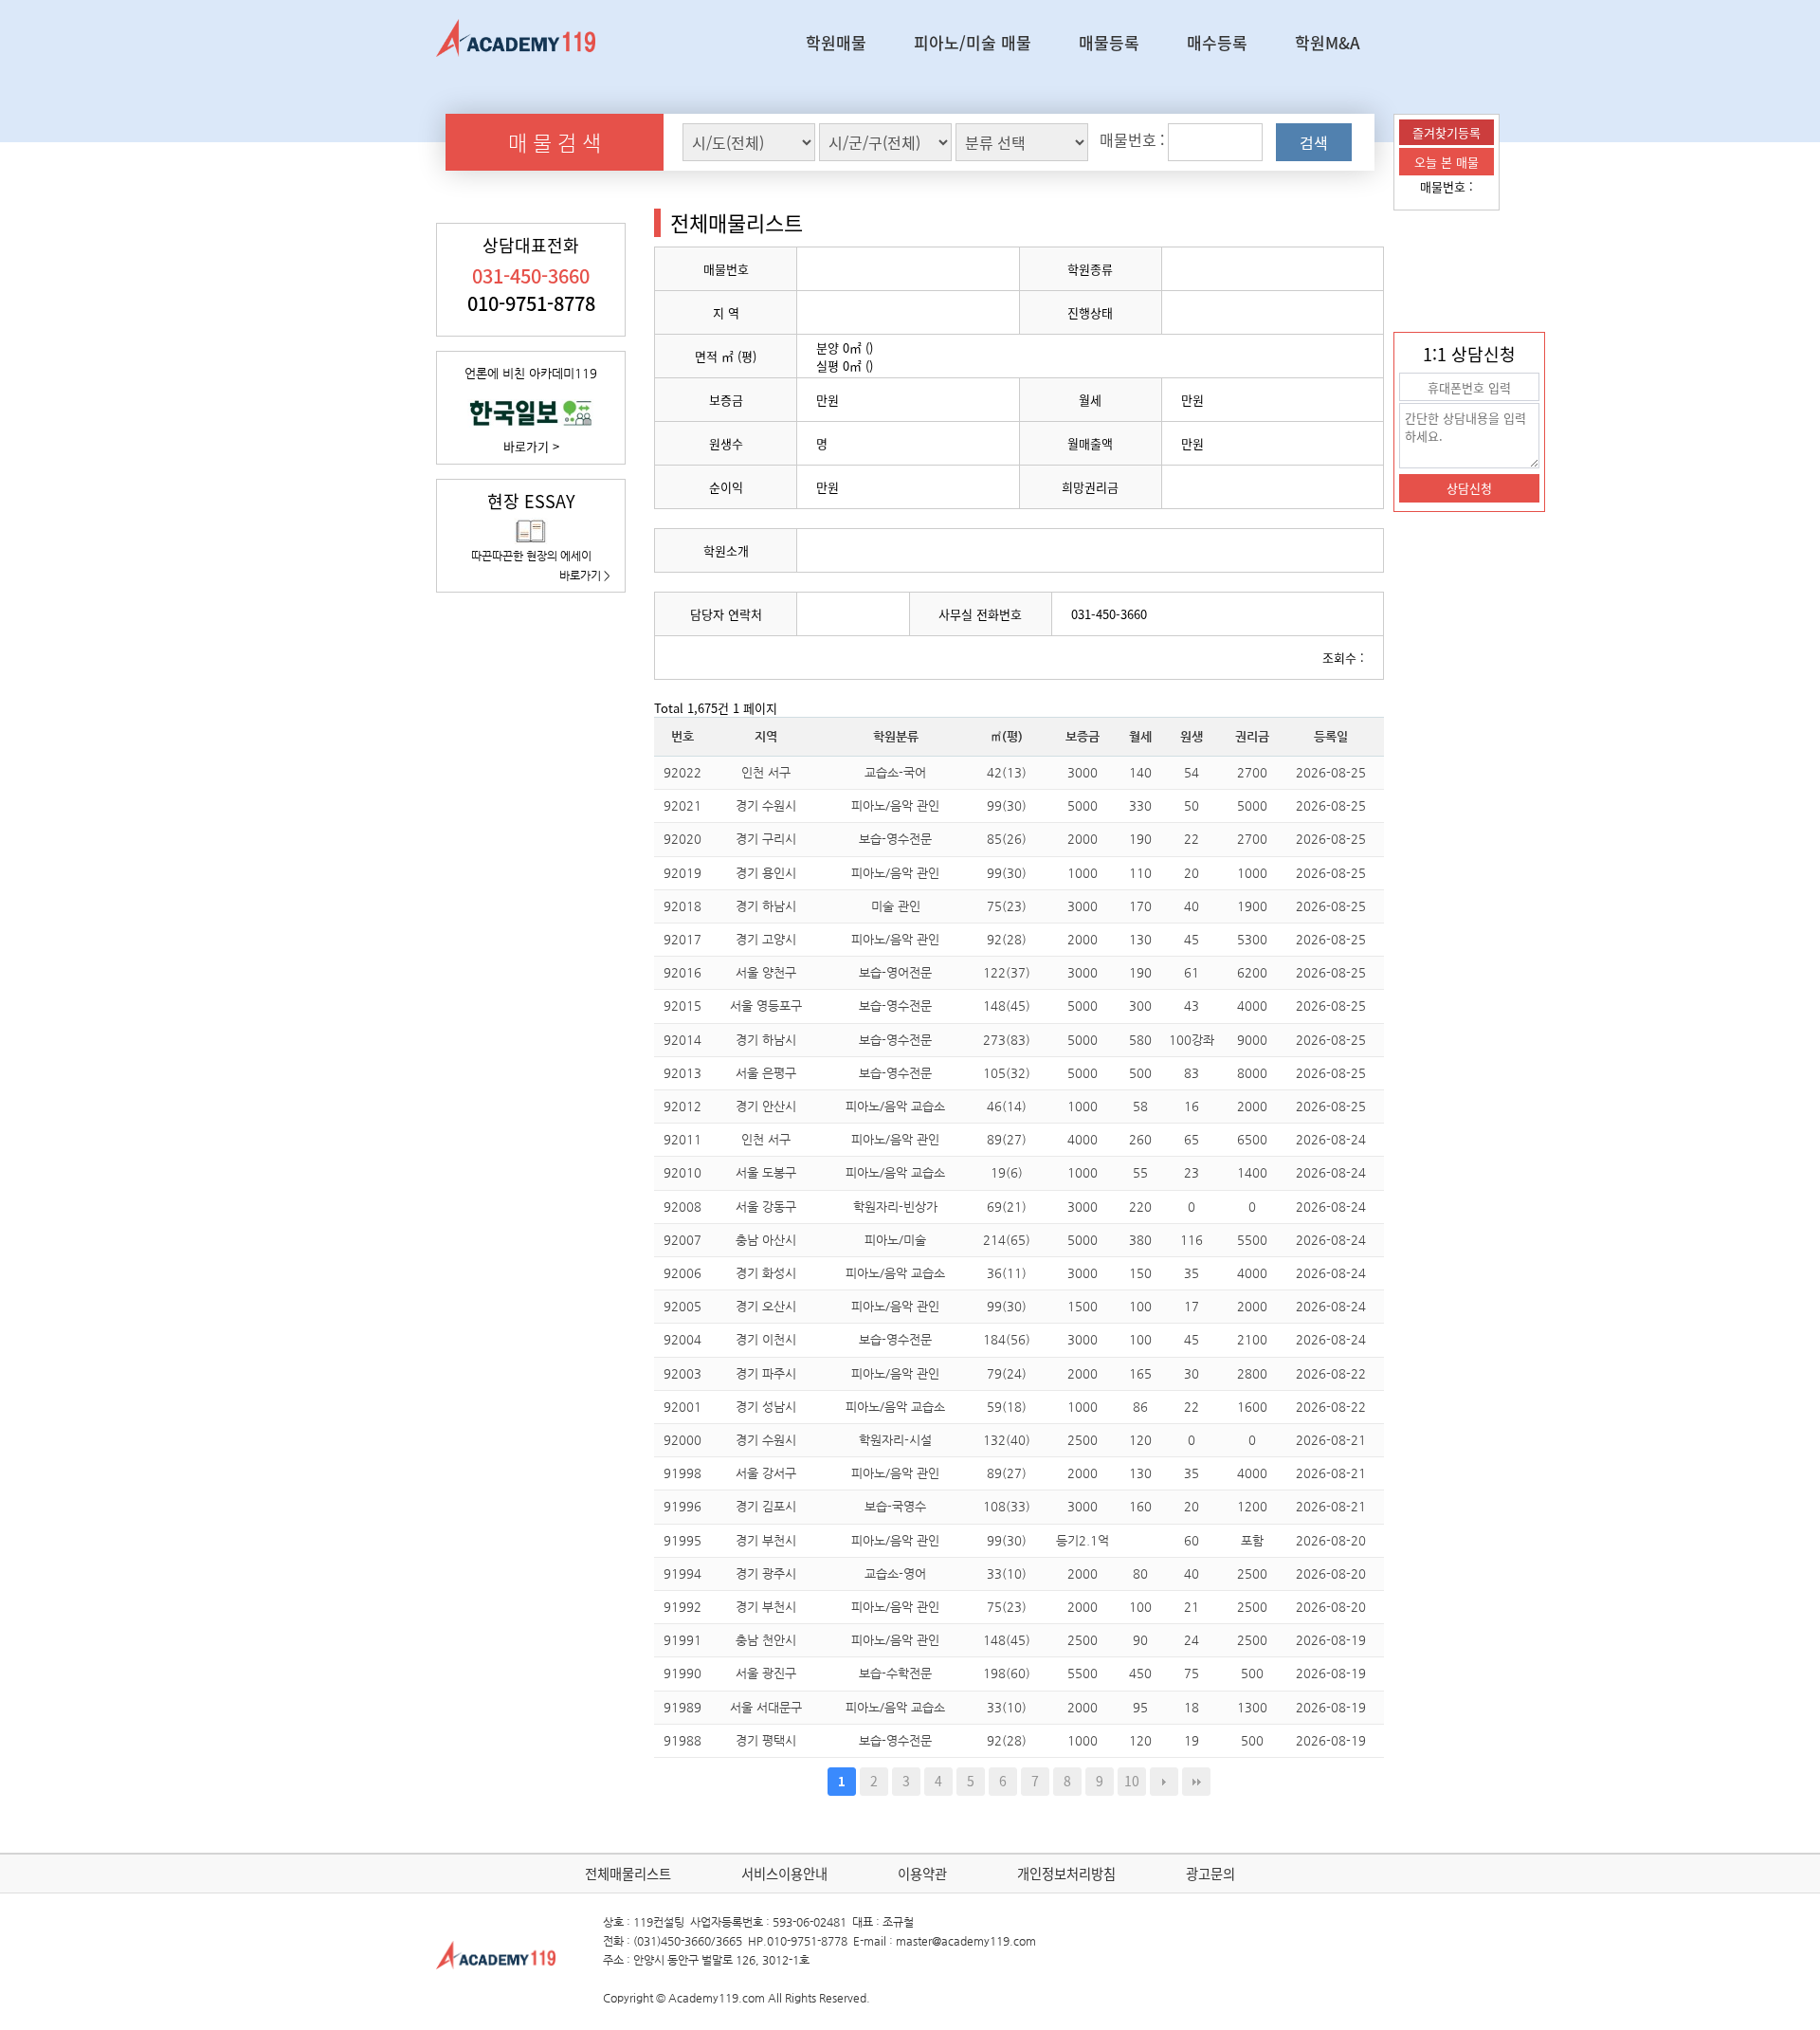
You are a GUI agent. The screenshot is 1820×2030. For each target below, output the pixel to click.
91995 (682, 1540)
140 (1140, 772)
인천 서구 (766, 772)
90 (1140, 1640)
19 (1192, 1740)
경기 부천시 (766, 1540)
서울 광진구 (766, 1673)
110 (1140, 873)
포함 (1252, 1540)
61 (1192, 972)
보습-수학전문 (895, 1673)
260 (1140, 1139)
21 (1192, 1607)
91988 (682, 1740)
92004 (682, 1339)
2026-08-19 (1331, 1640)
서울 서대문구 (766, 1707)
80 (1140, 1573)
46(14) (1007, 1106)
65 (1192, 1139)
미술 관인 (896, 906)
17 (1192, 1306)
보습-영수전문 (895, 839)
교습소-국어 (895, 772)
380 (1140, 1240)
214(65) (1007, 1240)
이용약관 (922, 1874)
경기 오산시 (766, 1306)
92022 (682, 772)
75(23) (1007, 906)
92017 (682, 939)
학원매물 (836, 42)
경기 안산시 (766, 1106)
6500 (1252, 1139)
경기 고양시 (766, 939)
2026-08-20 (1331, 1540)
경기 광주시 (766, 1573)
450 (1140, 1673)
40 (1192, 906)
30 (1192, 1373)
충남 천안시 (766, 1640)
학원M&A (1328, 42)
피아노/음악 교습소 (895, 1106)
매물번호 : (1447, 186)
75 (1192, 1673)
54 (1192, 772)
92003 (682, 1373)
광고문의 (1210, 1874)
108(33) (1007, 1506)
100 (1140, 1306)
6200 (1252, 972)
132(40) (1007, 1440)
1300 (1252, 1707)
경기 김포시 (766, 1506)
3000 (1083, 772)
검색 (1314, 142)
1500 (1083, 1306)
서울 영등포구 (766, 1006)
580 (1140, 1040)
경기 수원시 (766, 805)
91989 (682, 1707)
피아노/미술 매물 (973, 42)
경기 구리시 (766, 839)
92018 (682, 906)
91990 (682, 1673)
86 (1140, 1407)
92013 (682, 1073)
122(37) (1007, 972)
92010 (682, 1172)
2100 (1252, 1339)
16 (1192, 1106)
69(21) (1007, 1207)
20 (1192, 873)
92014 (682, 1040)
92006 (682, 1273)
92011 (682, 1139)
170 (1140, 906)
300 (1140, 1006)
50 (1192, 805)
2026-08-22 (1331, 1373)
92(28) (1007, 939)
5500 (1252, 1240)
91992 (682, 1607)
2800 (1252, 1373)
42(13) (1007, 772)
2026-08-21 (1331, 1440)
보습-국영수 (895, 1506)
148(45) (1007, 1006)
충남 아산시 (766, 1240)
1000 (1083, 873)
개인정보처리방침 (1066, 1874)
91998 (682, 1473)
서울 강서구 (766, 1473)
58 (1140, 1106)
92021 (682, 805)
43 (1192, 1006)
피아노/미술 (895, 1240)
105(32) (1007, 1073)
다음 (1164, 1782)
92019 (682, 873)
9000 (1252, 1040)
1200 (1252, 1506)
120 (1140, 1440)
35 (1192, 1273)
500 (1140, 1073)
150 (1140, 1273)
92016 (682, 972)
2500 (1083, 1440)
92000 (682, 1440)
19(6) (1007, 1172)
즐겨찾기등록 (1447, 132)
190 (1140, 839)
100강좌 (1192, 1040)
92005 (682, 1306)
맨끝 (1196, 1782)
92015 (682, 1006)
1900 (1252, 906)
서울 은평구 (766, 1073)
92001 (682, 1407)
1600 (1252, 1407)
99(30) (1007, 805)
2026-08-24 (1331, 1139)
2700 (1252, 772)
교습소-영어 (895, 1573)
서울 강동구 (766, 1207)
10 (1132, 1781)
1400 (1252, 1172)
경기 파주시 (766, 1373)
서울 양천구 (766, 972)
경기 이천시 (766, 1339)
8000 (1252, 1073)
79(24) (1007, 1373)
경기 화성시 (766, 1273)
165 (1140, 1373)
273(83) (1007, 1040)
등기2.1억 (1083, 1540)
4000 (1252, 1006)
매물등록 (1109, 42)
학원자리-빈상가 (895, 1207)
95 (1140, 1707)
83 (1192, 1073)
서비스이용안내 (784, 1874)
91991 (682, 1640)
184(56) (1007, 1339)
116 (1192, 1240)
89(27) (1007, 1139)
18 (1192, 1707)
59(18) (1007, 1407)
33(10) (1007, 1573)
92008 (682, 1207)
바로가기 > (531, 446)
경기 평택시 (766, 1740)
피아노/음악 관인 (895, 805)
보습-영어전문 (895, 972)
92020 (682, 839)
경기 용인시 (766, 873)
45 (1192, 939)
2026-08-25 (1331, 772)
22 (1192, 839)
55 (1140, 1172)
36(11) (1007, 1273)
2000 (1083, 839)
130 (1140, 939)
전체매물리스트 (628, 1874)
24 (1192, 1640)
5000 (1083, 805)
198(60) (1007, 1673)
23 (1192, 1172)
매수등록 (1217, 42)
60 (1192, 1540)
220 (1140, 1207)
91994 (682, 1573)
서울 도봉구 (766, 1172)
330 (1140, 805)
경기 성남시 (766, 1407)
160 (1140, 1506)
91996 (682, 1506)
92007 (682, 1240)
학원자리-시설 (895, 1440)
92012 (682, 1106)
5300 (1252, 939)
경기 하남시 (766, 906)
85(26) (1007, 839)
